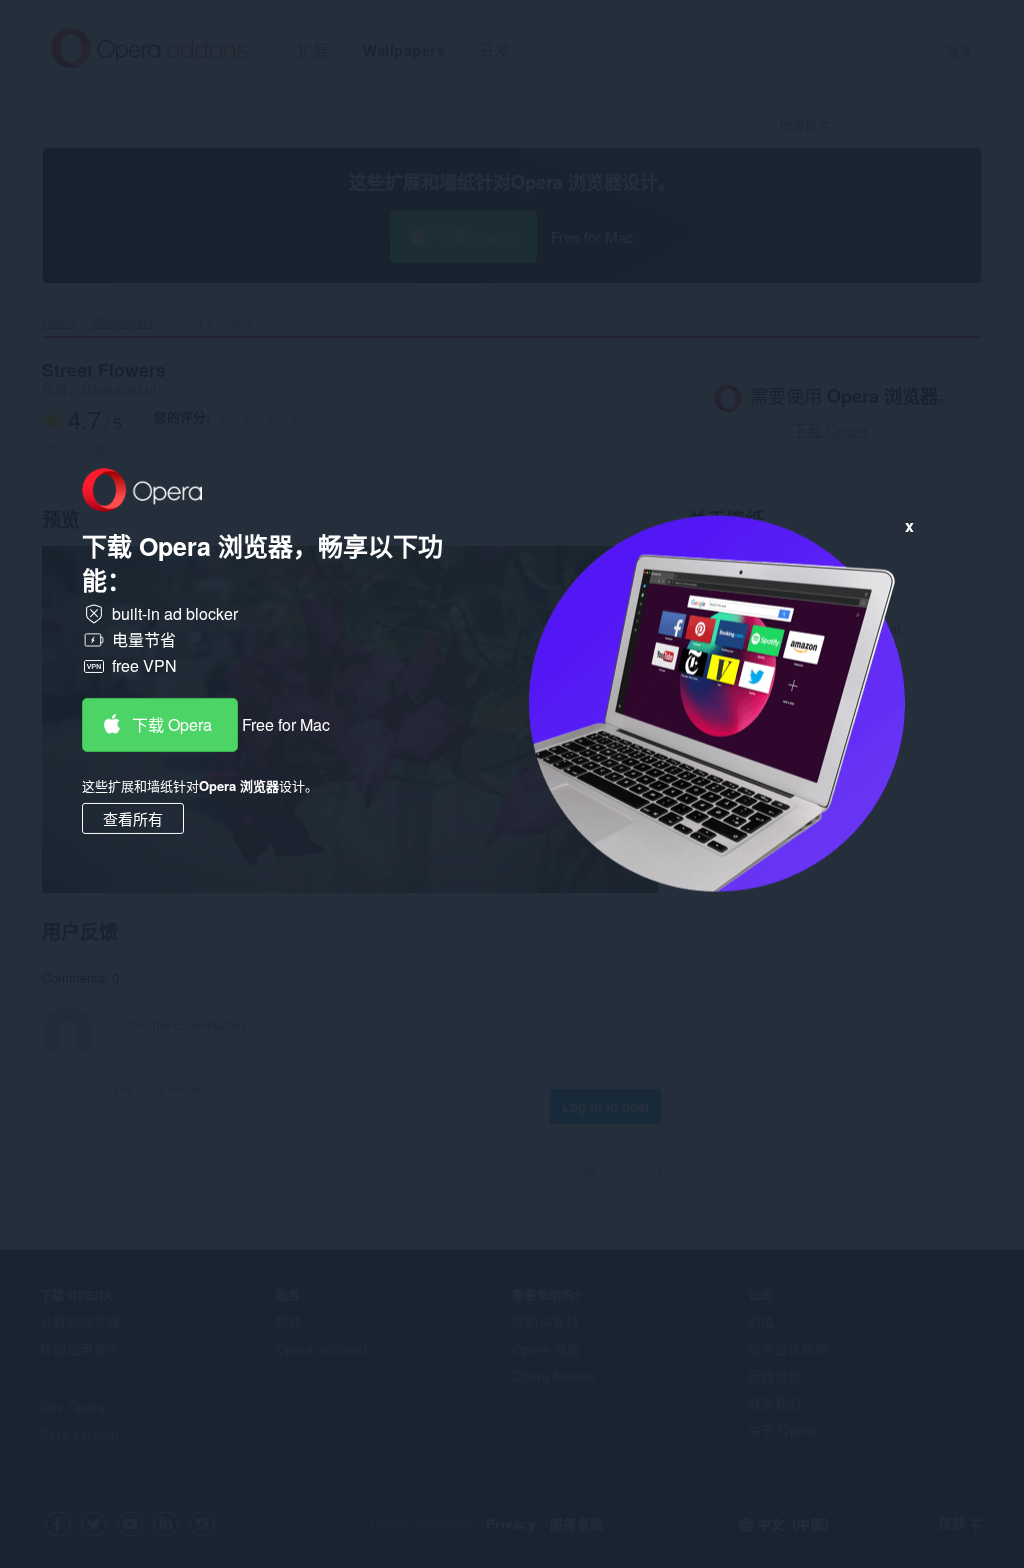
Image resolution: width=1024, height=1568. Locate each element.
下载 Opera (172, 724)
